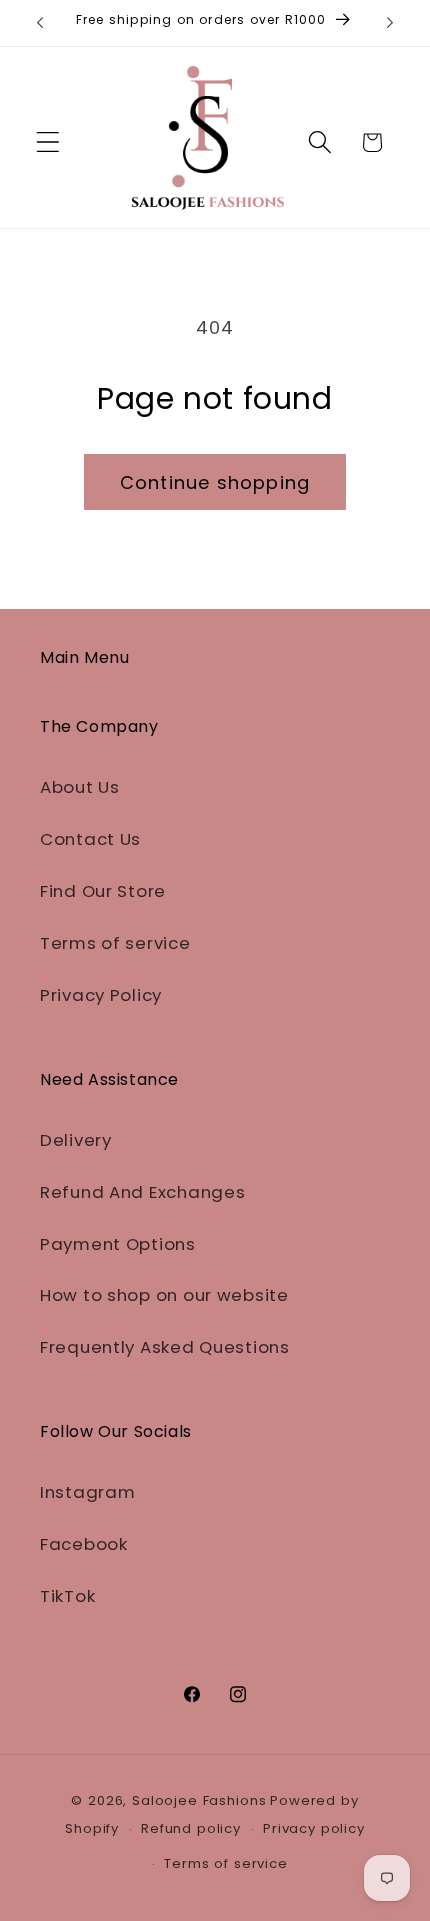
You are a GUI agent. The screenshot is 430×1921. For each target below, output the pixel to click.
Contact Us (90, 839)
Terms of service (115, 943)
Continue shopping (215, 482)
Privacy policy (314, 1828)
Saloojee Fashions (199, 1800)
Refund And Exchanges (142, 1192)
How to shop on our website (164, 1295)
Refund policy (191, 1828)
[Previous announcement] (40, 23)
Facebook (84, 1544)
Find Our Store (103, 891)
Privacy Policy (101, 995)
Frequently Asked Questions (165, 1347)
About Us (80, 787)
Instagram (87, 1492)
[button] (48, 142)
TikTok (67, 1596)
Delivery (76, 1140)
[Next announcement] (390, 23)
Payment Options (118, 1244)
